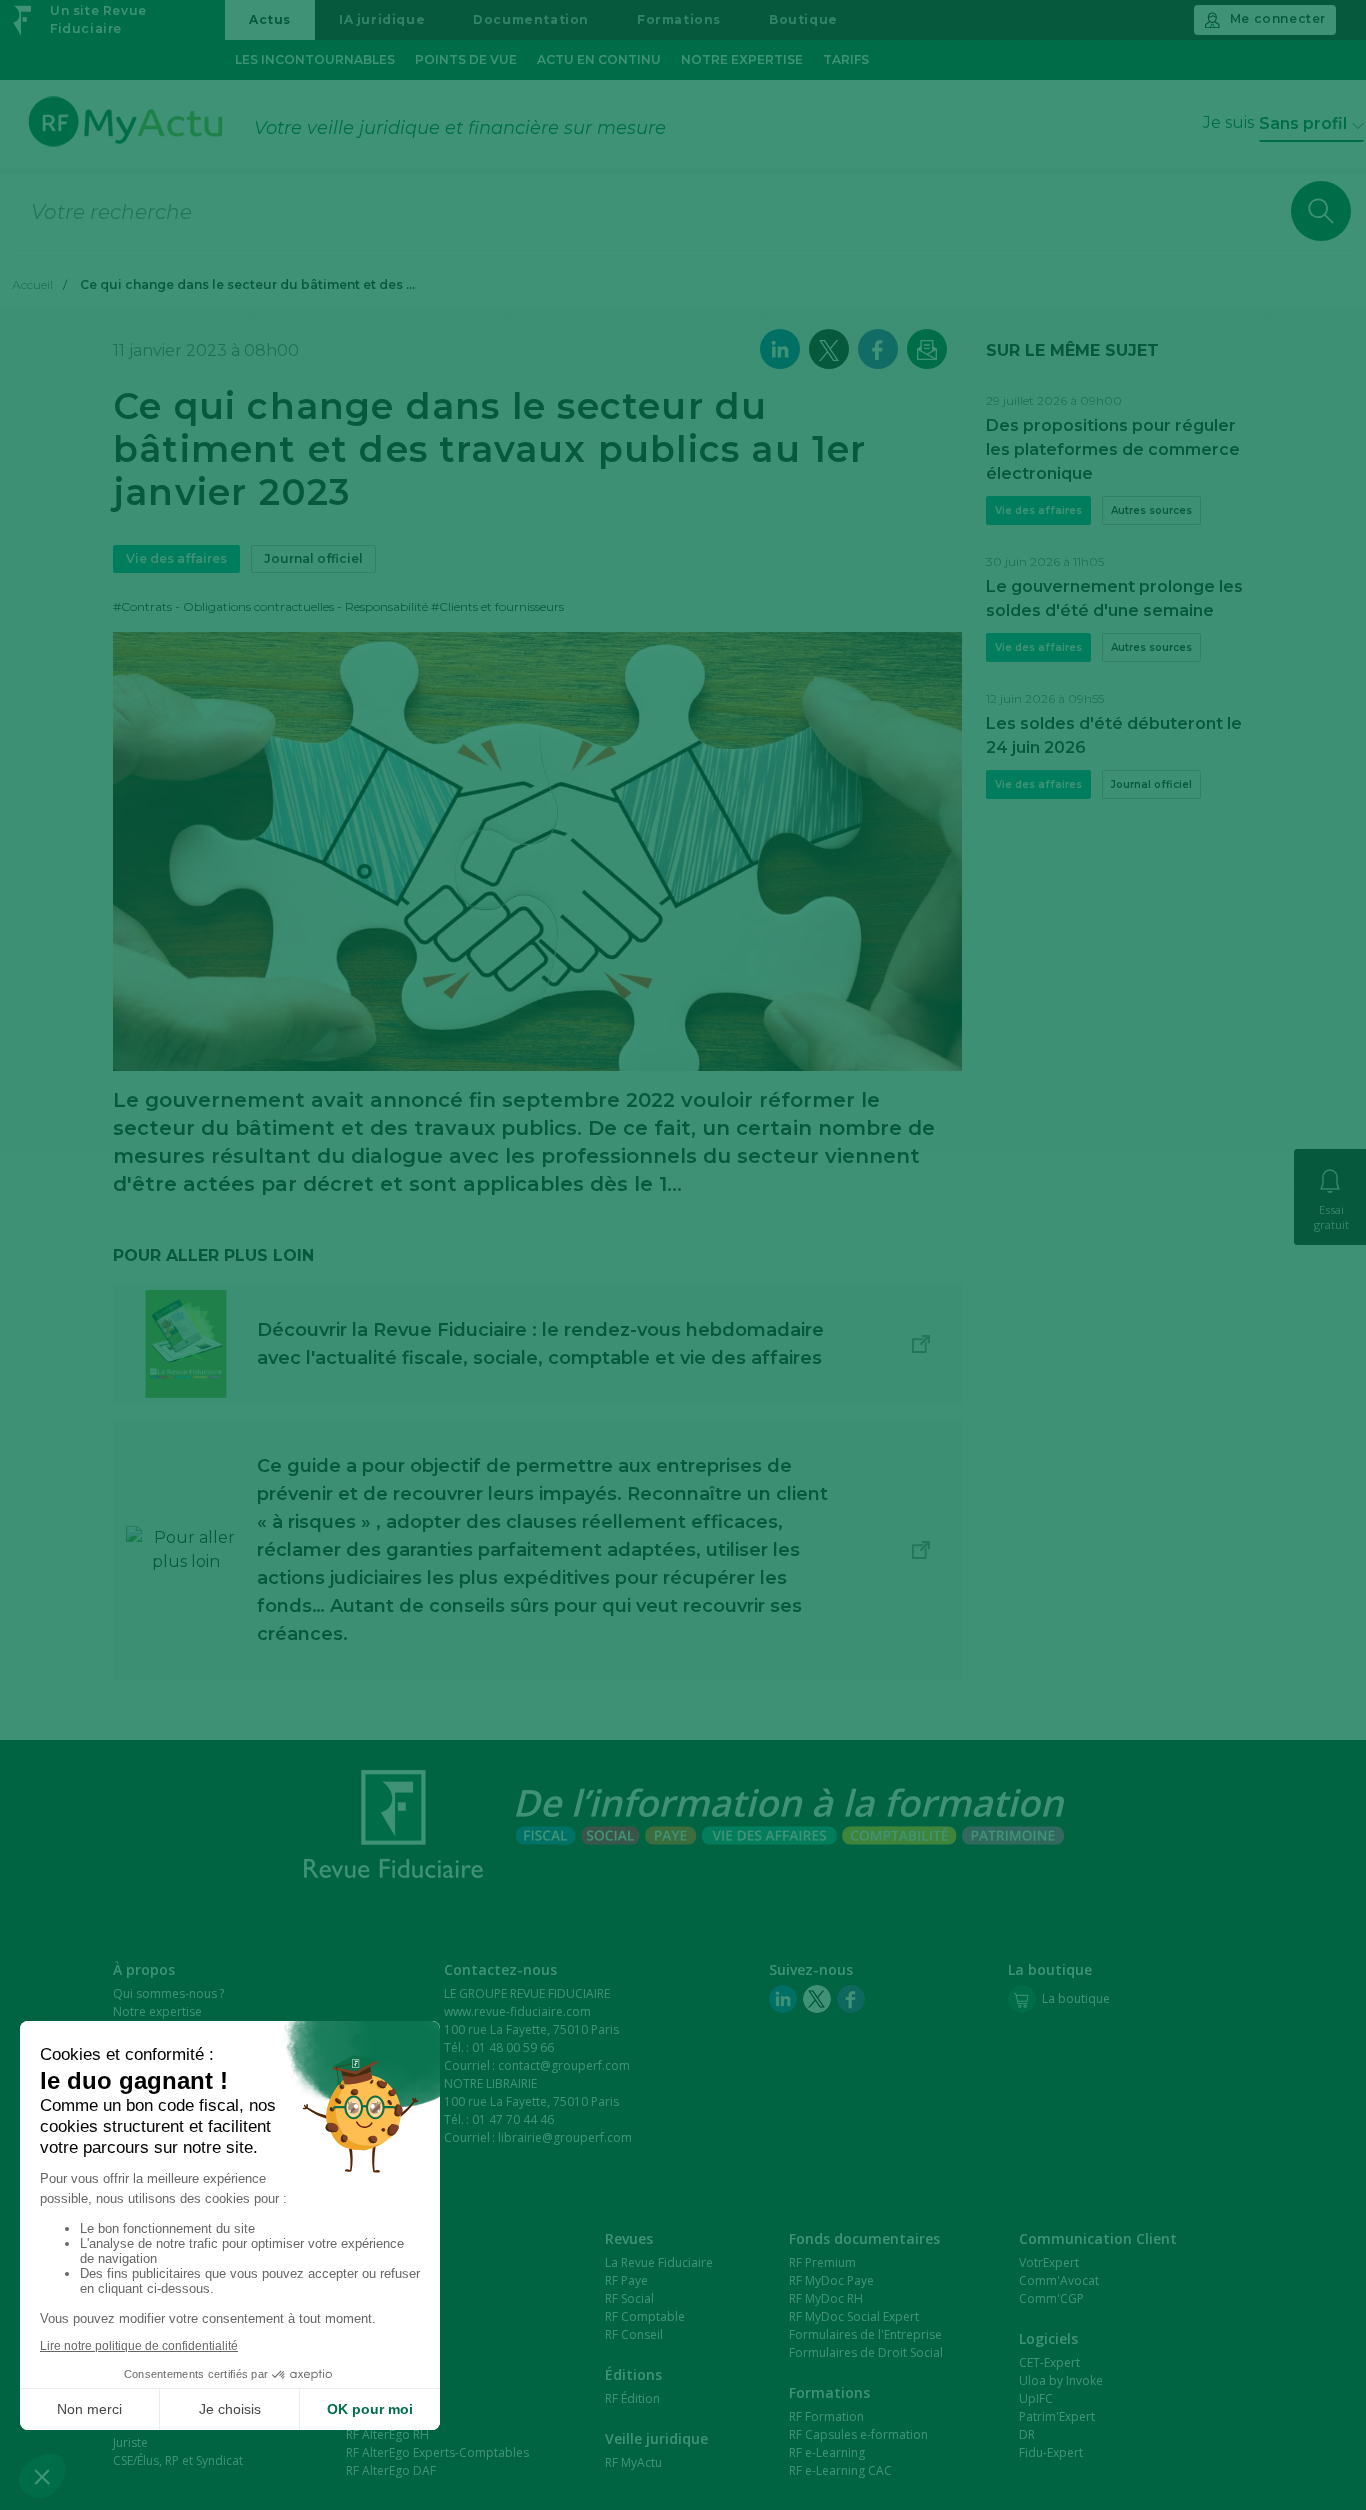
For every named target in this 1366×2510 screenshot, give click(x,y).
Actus (270, 19)
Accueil (32, 284)
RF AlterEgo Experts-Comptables (437, 2452)
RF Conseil (634, 2334)
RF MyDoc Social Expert (854, 2316)
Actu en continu (599, 59)
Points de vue (466, 59)
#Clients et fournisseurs (497, 606)
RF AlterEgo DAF (391, 2470)
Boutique (803, 19)
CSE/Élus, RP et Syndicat (178, 2460)
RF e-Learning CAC (840, 2470)
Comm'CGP (1051, 2298)
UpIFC (1036, 2398)
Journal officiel (313, 558)
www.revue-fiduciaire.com (517, 2011)
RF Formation (826, 2416)
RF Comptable (645, 2316)
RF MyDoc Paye (831, 2280)
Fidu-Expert (1051, 2452)
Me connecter (1278, 18)
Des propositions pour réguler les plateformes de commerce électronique (1113, 449)
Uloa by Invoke (1061, 2380)
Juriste (130, 2442)
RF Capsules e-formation (858, 2434)
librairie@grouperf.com (565, 2137)
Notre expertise (742, 59)
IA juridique (382, 19)
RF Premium (822, 2262)
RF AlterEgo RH (387, 2434)
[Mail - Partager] (927, 349)
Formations (679, 19)
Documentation (531, 19)
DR (1027, 2434)
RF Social (629, 2298)
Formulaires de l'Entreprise (865, 2334)
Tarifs (846, 59)
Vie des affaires (176, 558)
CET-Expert (1049, 2362)
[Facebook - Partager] (878, 349)
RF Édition (632, 2398)
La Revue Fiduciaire (659, 2262)
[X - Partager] (829, 349)
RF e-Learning (827, 2452)
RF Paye (626, 2280)
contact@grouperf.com (564, 2065)
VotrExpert (1049, 2262)
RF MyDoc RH (826, 2298)
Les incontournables (315, 59)
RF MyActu (633, 2462)
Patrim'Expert (1057, 2416)
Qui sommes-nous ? (168, 1993)
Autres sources (1151, 510)
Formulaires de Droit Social (866, 2352)
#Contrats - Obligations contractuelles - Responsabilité (270, 606)
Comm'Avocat (1059, 2280)
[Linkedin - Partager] (780, 349)
